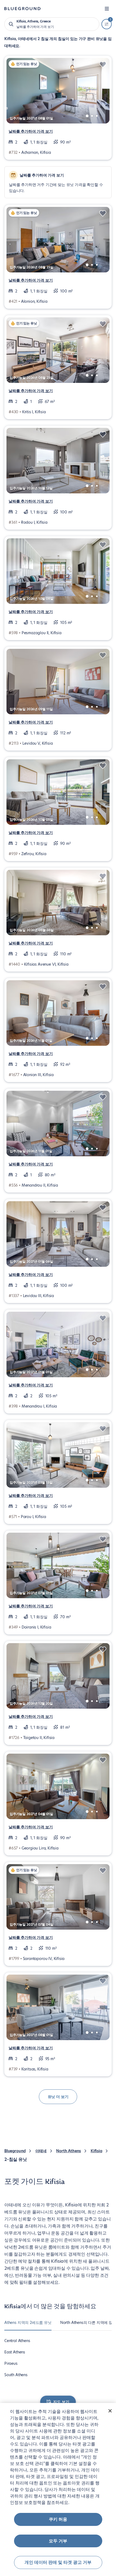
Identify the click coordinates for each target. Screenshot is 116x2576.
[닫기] (110, 2411)
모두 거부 (58, 2541)
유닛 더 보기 (58, 2097)
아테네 (41, 2151)
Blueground (15, 2151)
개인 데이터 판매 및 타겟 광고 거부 (58, 2562)
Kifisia (96, 2151)
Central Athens (17, 2341)
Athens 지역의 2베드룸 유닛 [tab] (28, 2323)
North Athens (69, 2151)
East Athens (15, 2352)
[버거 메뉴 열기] (107, 9)
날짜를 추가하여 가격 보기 (31, 131)
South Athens (16, 2375)
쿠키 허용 (58, 2519)
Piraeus (11, 2363)
